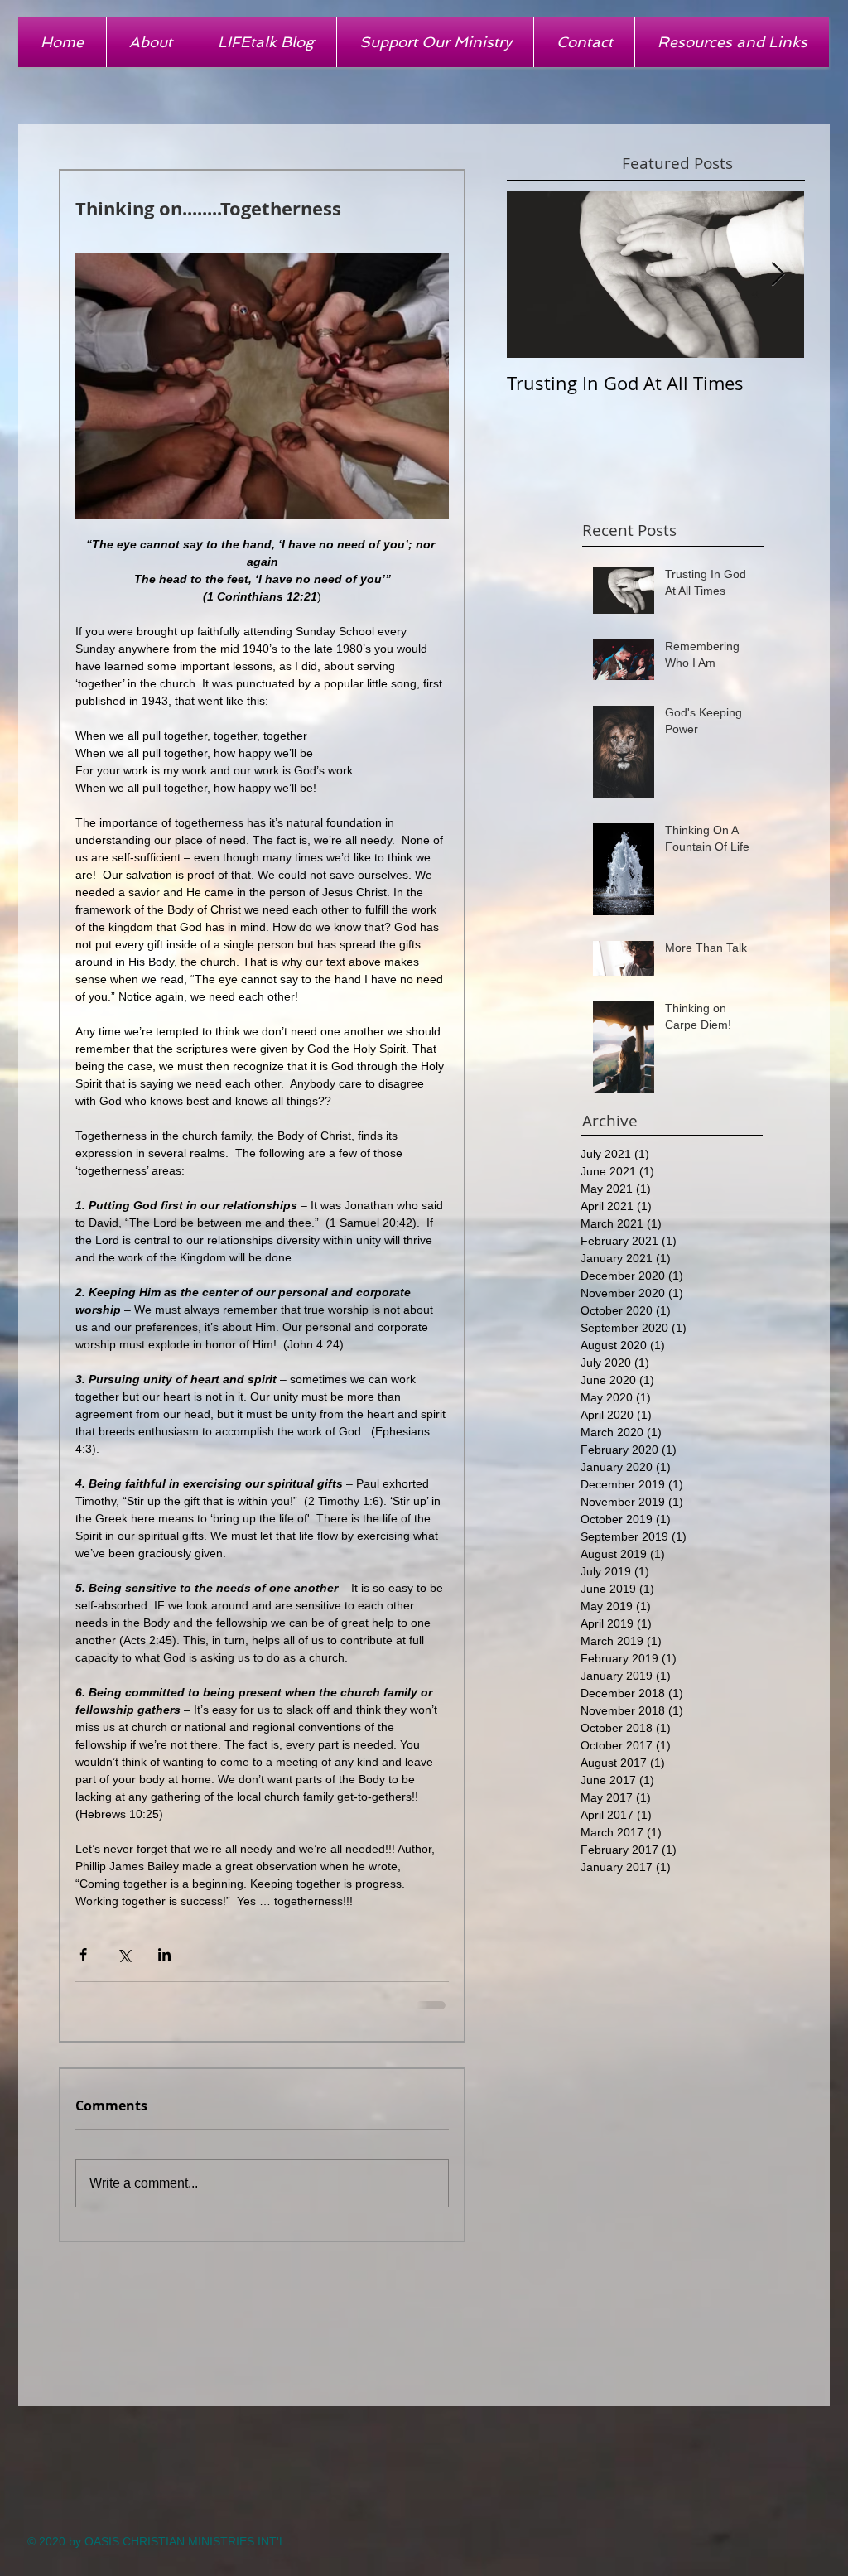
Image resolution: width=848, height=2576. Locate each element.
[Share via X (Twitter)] (124, 1954)
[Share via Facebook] (83, 1954)
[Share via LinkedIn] (164, 1954)
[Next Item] (778, 275)
